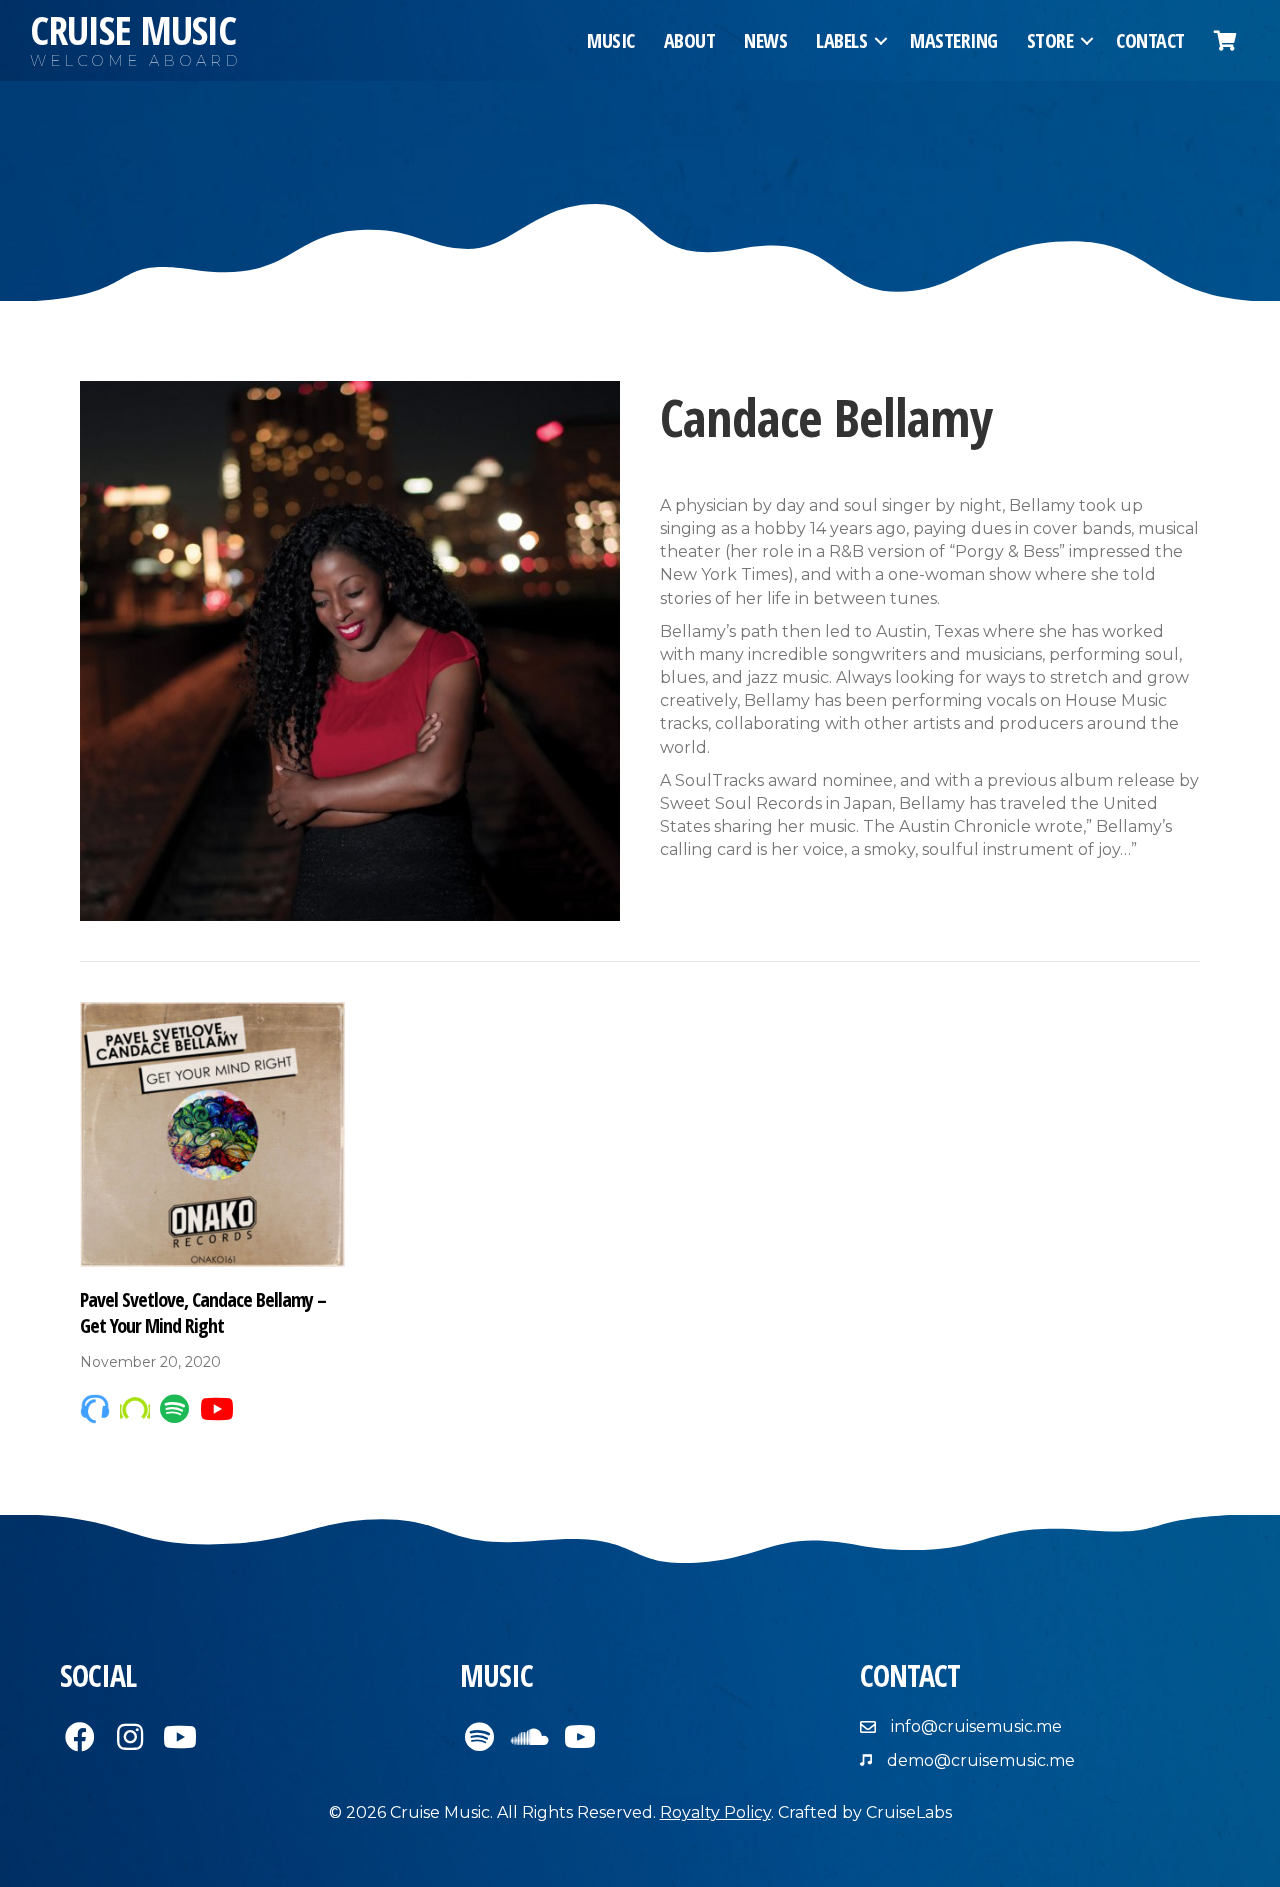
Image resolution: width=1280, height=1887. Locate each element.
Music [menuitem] (611, 40)
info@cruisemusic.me (976, 1726)
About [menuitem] (690, 40)
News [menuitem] (765, 40)
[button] (881, 41)
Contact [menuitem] (1150, 40)
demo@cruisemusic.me (981, 1760)
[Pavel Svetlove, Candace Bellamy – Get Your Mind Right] (212, 1133)
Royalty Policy (715, 1812)
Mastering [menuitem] (954, 40)
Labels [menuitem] (841, 40)
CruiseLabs (909, 1812)
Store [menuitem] (1050, 40)
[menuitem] (1225, 41)
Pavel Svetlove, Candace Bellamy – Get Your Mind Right (203, 1312)
